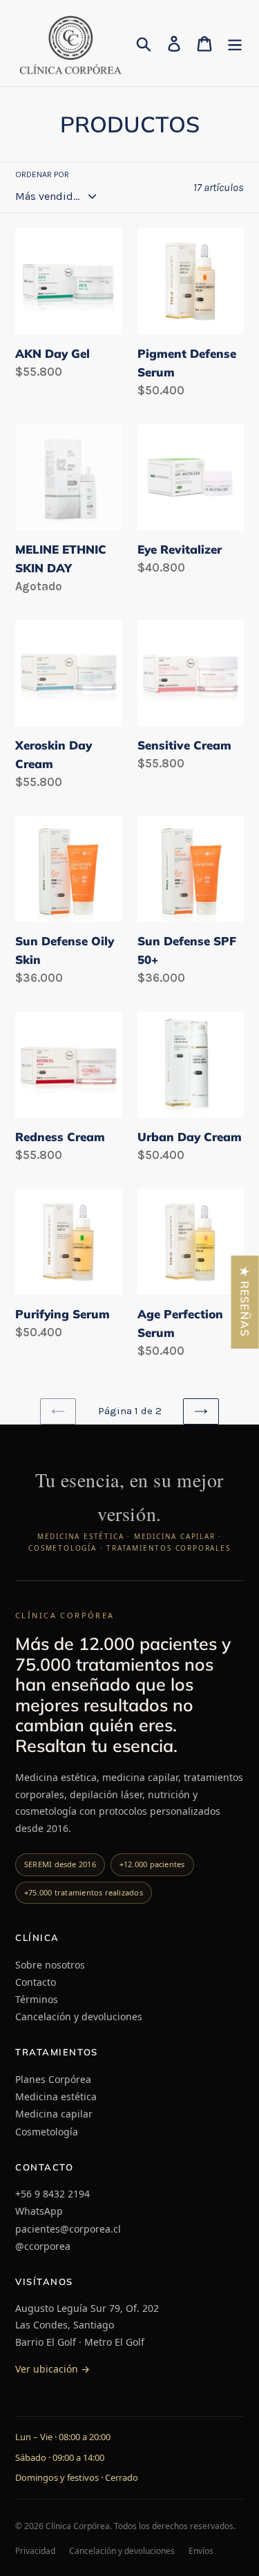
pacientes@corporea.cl (68, 2229)
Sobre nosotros (50, 1965)
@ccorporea (43, 2246)
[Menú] (235, 43)
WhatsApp (39, 2211)
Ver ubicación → (52, 2369)
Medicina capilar (54, 2114)
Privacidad (35, 2551)
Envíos (201, 2551)
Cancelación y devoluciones (79, 2016)
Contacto (36, 1982)
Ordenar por (42, 174)
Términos (37, 1999)
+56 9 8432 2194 (52, 2194)
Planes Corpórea (53, 2079)
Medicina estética (56, 2096)
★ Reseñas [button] (245, 1302)
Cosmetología (47, 2132)
